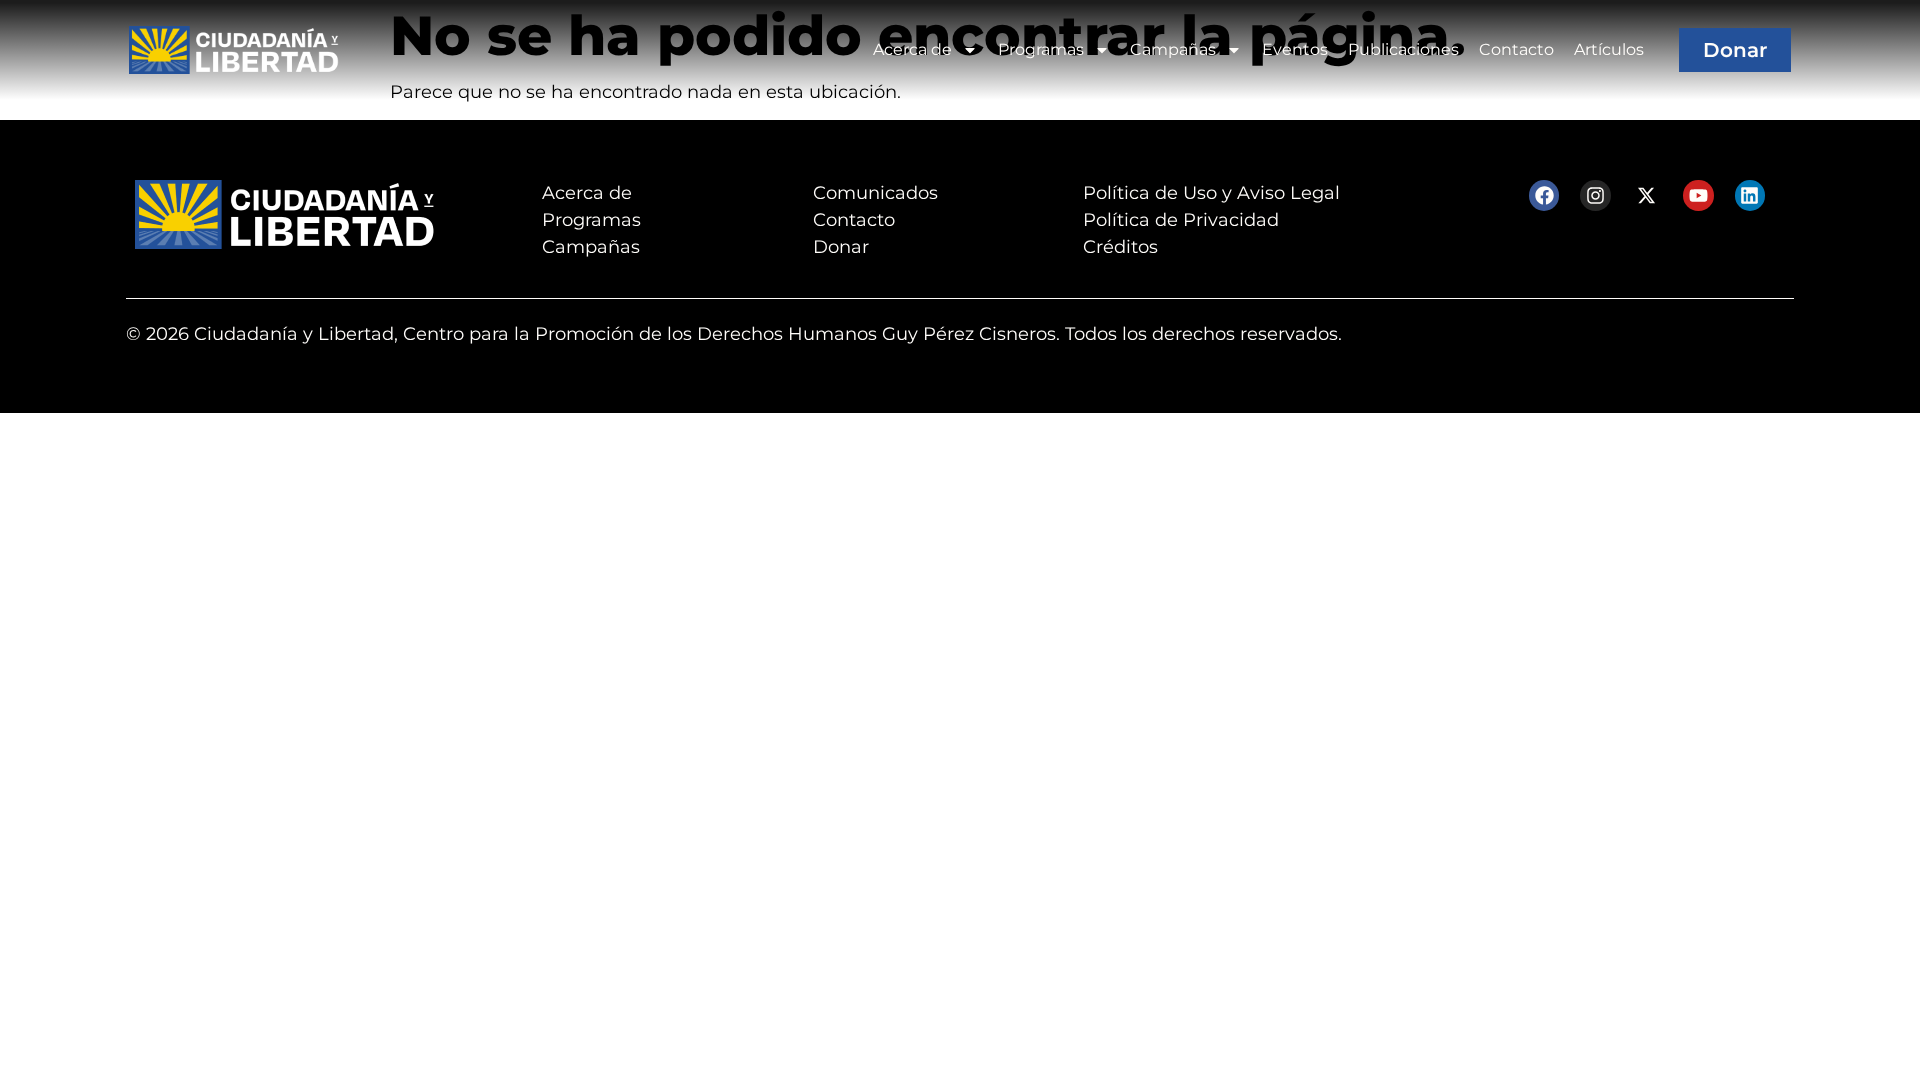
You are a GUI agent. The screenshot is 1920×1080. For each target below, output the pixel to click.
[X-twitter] (1647, 195)
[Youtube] (1698, 195)
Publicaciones (1403, 49)
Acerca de (912, 49)
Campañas (1173, 49)
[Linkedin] (1750, 195)
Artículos (1609, 49)
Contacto (1516, 49)
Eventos (1295, 49)
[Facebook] (1544, 195)
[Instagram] (1595, 195)
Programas (1041, 49)
